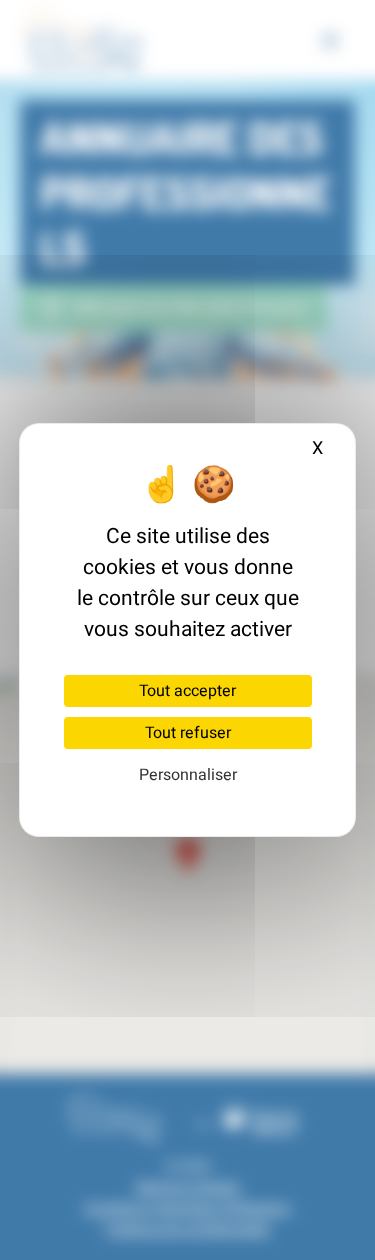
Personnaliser (188, 775)
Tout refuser (188, 733)
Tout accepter (187, 691)
